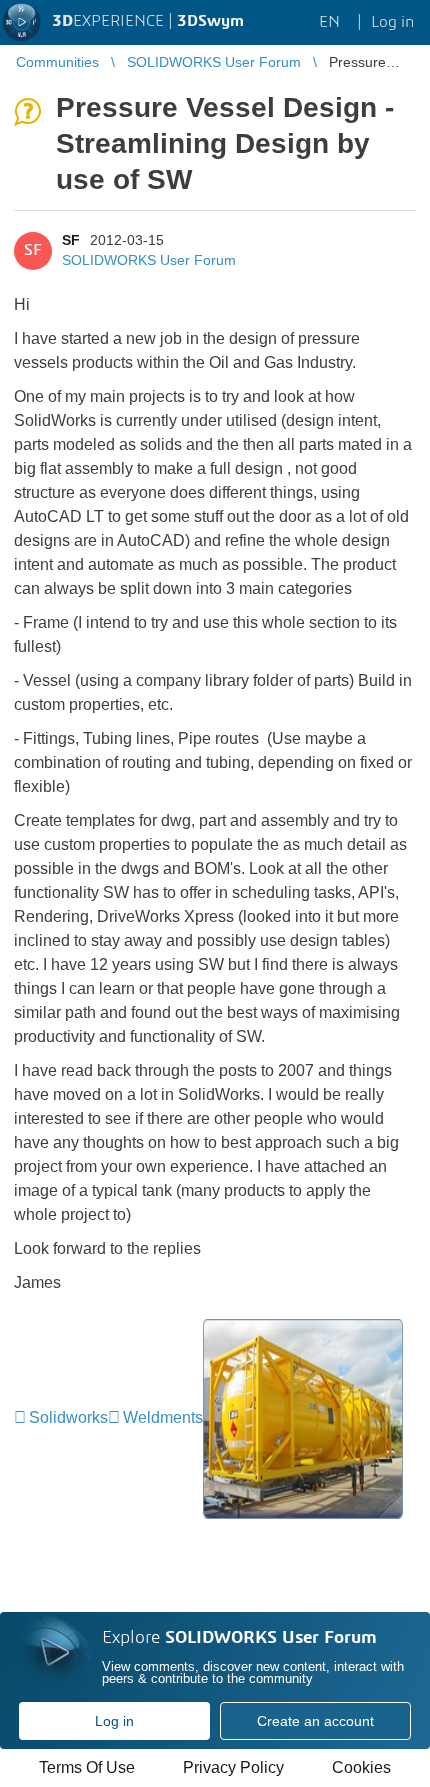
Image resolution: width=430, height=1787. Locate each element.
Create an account (315, 1721)
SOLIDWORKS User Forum (149, 260)
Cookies (361, 1767)
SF (71, 240)
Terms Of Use (87, 1767)
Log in (114, 1721)
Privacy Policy (233, 1767)
